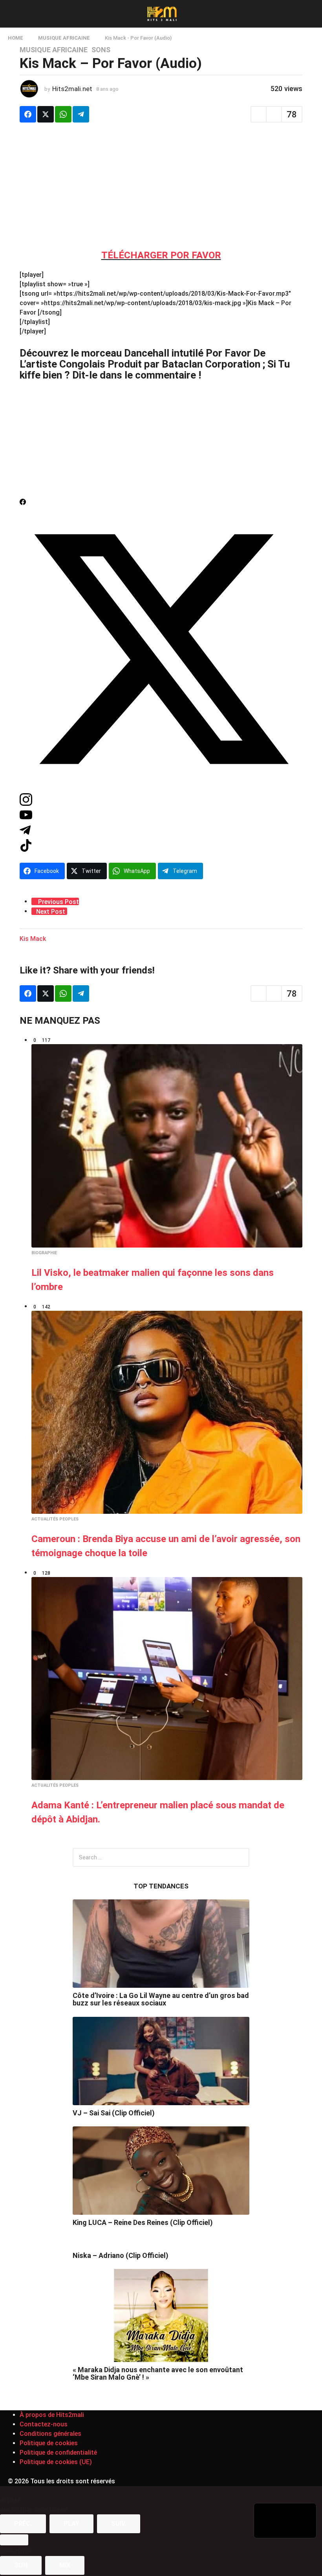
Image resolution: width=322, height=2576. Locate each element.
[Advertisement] (161, 185)
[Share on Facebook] (28, 114)
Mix (65, 2565)
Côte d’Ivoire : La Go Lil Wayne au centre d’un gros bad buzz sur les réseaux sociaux (161, 1999)
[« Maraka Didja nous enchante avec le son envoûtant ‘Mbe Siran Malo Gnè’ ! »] (161, 2315)
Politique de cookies (49, 2443)
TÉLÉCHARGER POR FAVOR (161, 255)
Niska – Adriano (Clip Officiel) (121, 2255)
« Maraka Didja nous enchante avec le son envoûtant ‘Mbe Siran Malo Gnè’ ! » (158, 2373)
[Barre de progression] (14, 2540)
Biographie (44, 1253)
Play (71, 2524)
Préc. (23, 2524)
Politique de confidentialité (58, 2453)
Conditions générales (50, 2434)
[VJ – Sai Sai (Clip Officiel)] (161, 2061)
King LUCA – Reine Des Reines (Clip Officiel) (143, 2222)
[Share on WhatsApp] (63, 114)
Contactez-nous (44, 2424)
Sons (101, 50)
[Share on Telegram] (81, 114)
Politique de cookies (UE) (56, 2462)
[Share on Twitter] (46, 114)
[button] (13, 14)
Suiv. (119, 2524)
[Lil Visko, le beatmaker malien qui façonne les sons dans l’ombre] (167, 1146)
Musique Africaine (54, 50)
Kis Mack (33, 939)
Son (21, 2565)
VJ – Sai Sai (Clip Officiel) (114, 2113)
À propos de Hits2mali (52, 2415)
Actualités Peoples (55, 1519)
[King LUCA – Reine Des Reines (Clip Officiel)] (161, 2171)
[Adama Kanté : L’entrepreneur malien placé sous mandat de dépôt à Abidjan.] (167, 1679)
